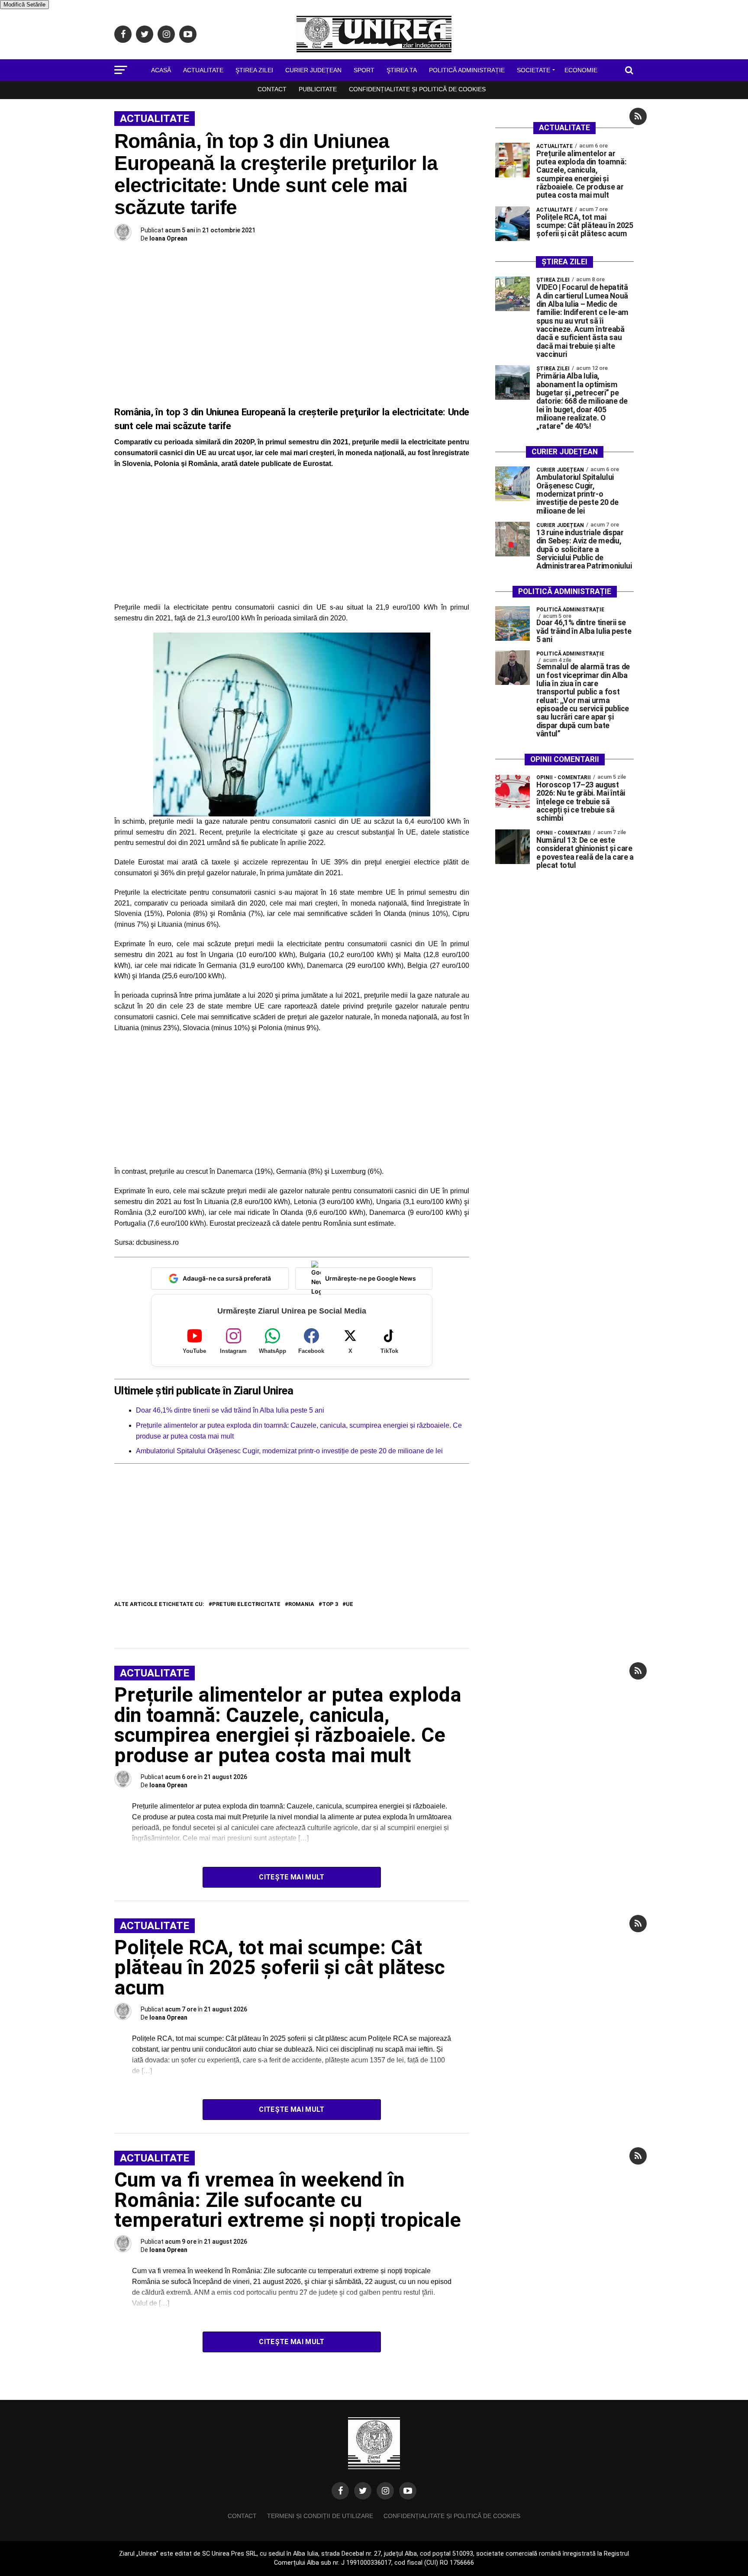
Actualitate (203, 70)
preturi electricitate (246, 1604)
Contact (272, 89)
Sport (364, 70)
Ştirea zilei (254, 70)
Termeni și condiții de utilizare (320, 2516)
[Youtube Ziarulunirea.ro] (408, 2491)
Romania (301, 1604)
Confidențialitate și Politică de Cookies (417, 89)
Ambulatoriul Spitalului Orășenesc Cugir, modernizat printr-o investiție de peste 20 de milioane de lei (290, 1451)
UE (350, 1604)
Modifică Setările (24, 5)
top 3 (330, 1604)
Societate (534, 70)
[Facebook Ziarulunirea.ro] (340, 2491)
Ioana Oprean (168, 238)
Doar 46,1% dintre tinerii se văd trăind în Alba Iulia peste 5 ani (230, 1410)
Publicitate (318, 89)
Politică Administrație (467, 70)
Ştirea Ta (402, 70)
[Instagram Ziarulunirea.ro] (385, 2491)
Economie (581, 70)
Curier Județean (313, 70)
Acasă (161, 70)
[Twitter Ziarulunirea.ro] (363, 2491)
